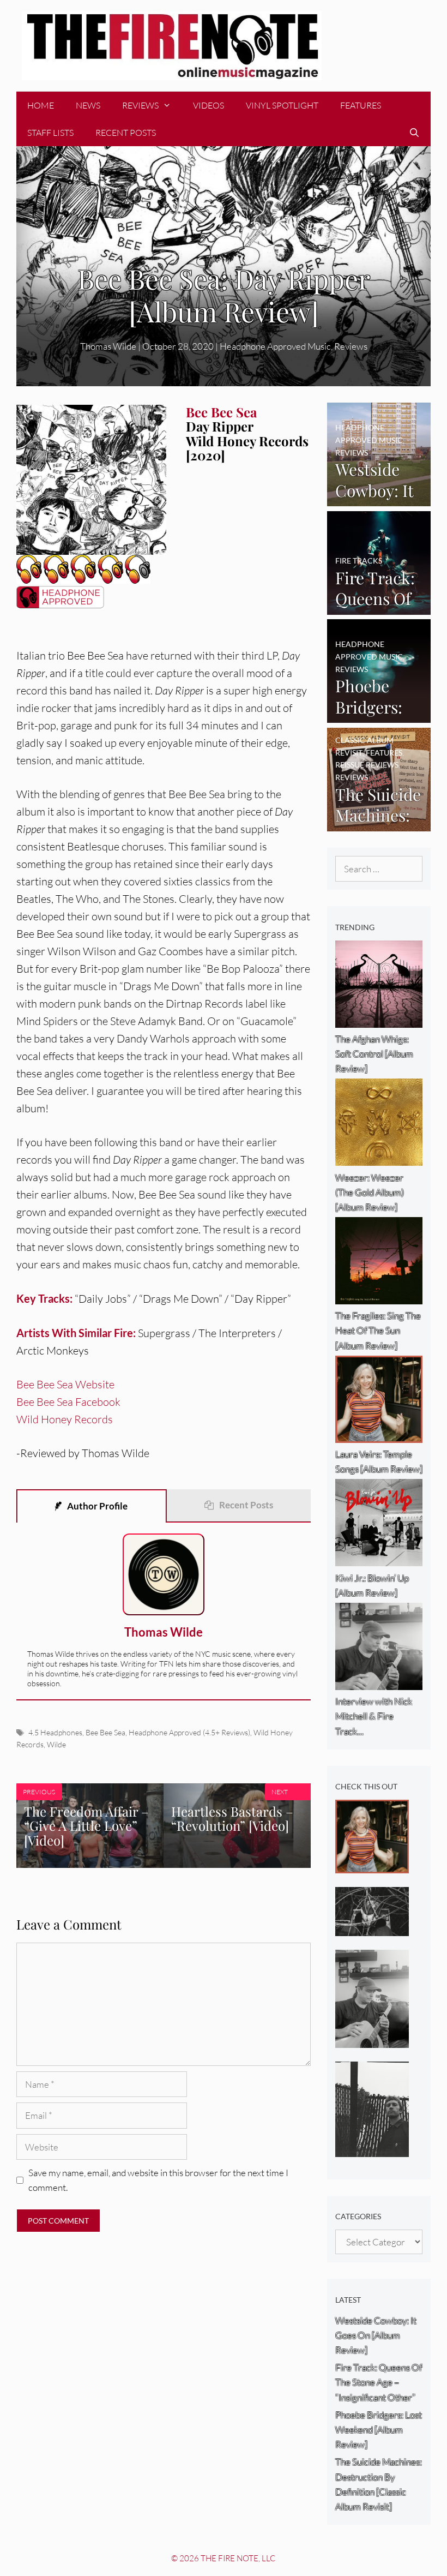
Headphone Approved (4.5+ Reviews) (189, 1732)
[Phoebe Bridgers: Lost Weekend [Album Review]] (379, 715)
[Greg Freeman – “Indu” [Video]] (372, 2150)
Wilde (56, 1744)
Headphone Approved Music (275, 346)
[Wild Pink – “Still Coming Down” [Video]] (372, 1928)
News (88, 105)
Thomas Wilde (108, 346)
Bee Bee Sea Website (65, 1384)
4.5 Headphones (55, 1732)
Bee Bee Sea (105, 1732)
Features (361, 105)
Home (41, 105)
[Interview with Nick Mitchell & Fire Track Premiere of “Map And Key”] (372, 2040)
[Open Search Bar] (414, 133)
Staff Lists (50, 133)
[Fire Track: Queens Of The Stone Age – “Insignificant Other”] (379, 607)
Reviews (140, 105)
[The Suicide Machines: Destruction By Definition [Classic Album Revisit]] (379, 823)
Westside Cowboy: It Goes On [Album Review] (376, 2335)
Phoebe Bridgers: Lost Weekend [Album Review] (379, 2430)
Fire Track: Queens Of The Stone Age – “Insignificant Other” (379, 2382)
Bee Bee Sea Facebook (68, 1402)
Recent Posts (126, 133)
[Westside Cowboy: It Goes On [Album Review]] (379, 499)
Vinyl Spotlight (282, 105)
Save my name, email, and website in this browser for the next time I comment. (158, 2180)
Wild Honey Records (65, 1419)
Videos (209, 105)
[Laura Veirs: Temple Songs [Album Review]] (372, 1865)
